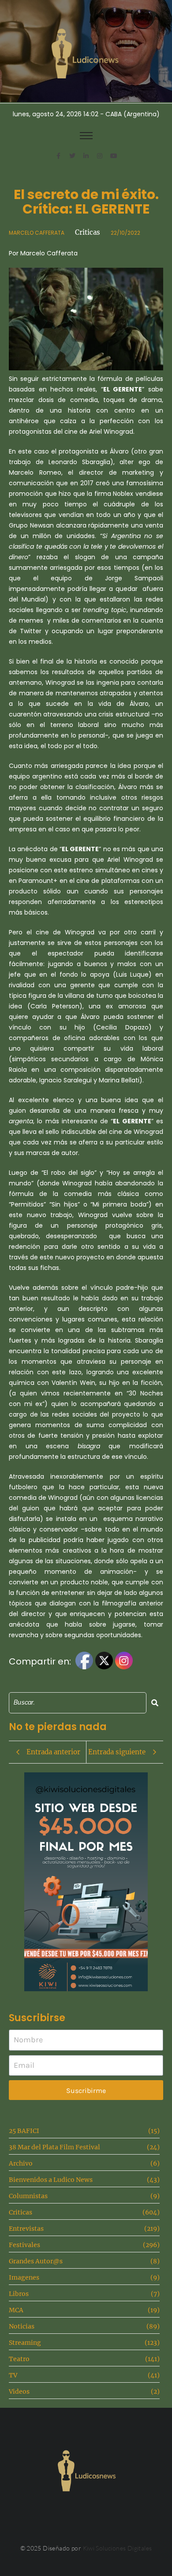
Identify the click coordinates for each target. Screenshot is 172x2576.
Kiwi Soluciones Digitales (118, 2548)
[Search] (155, 1703)
